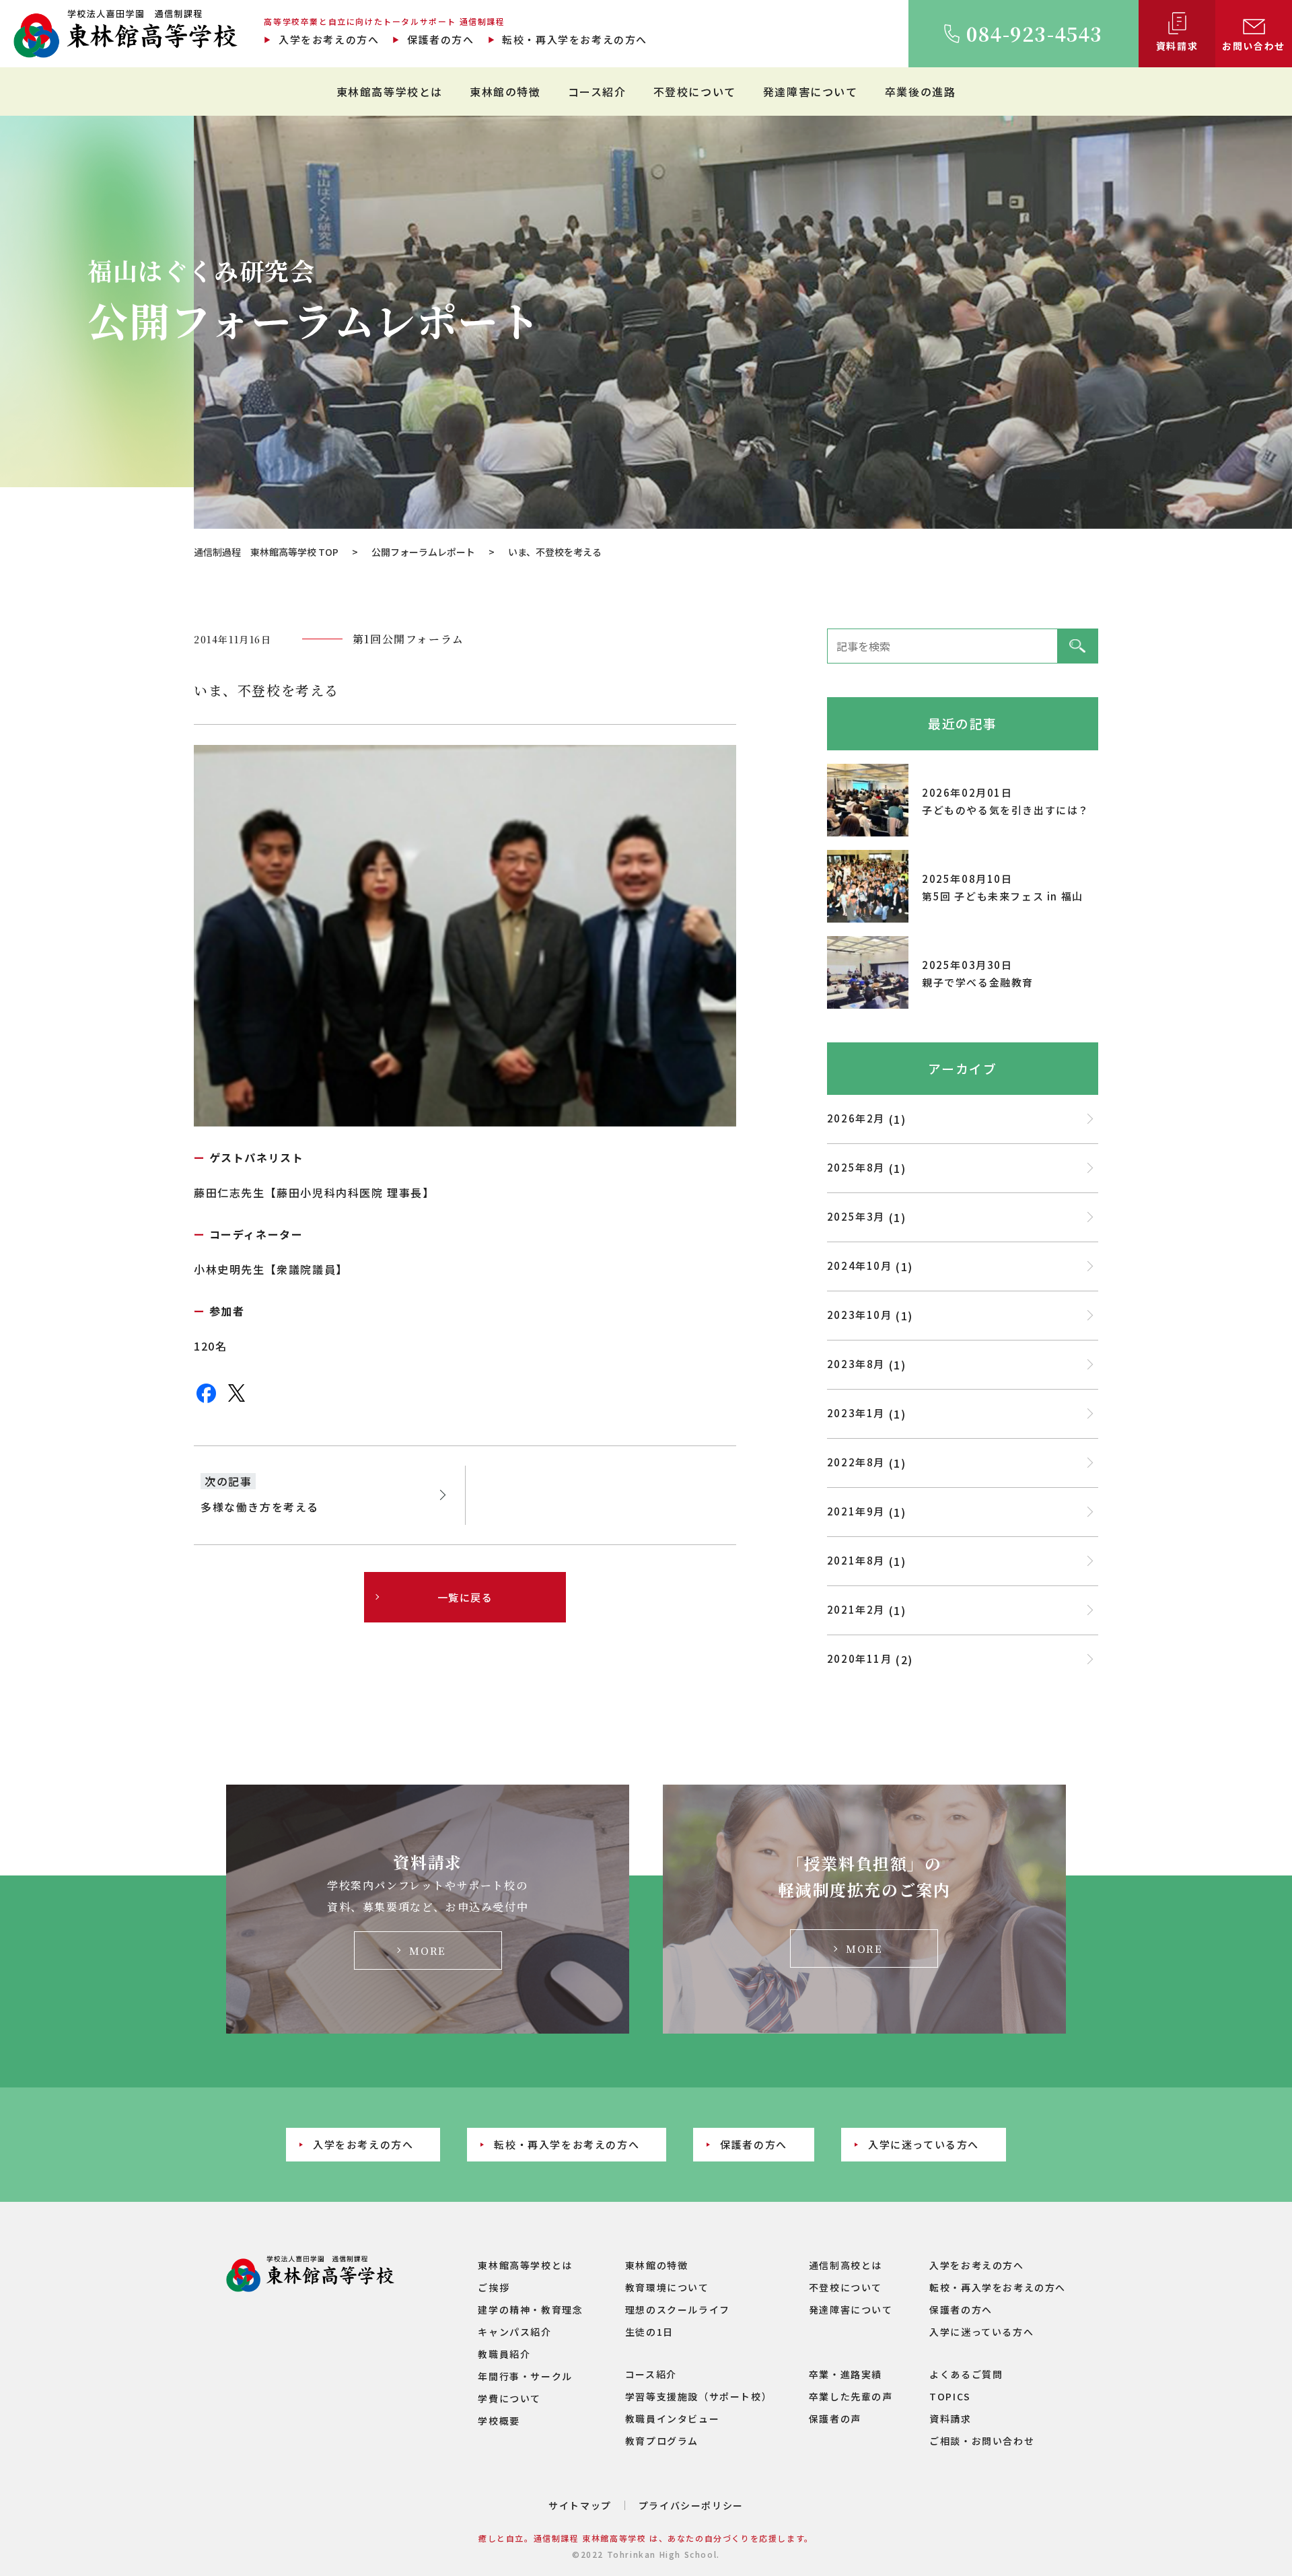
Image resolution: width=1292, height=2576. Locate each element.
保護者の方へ (440, 39)
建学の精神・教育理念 (530, 2310)
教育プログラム (662, 2441)
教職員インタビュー (672, 2419)
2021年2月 (856, 1609)
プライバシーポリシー (691, 2505)
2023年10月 (860, 1315)
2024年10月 (860, 1265)
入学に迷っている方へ (924, 2144)
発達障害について (811, 92)
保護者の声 (835, 2419)
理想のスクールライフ (678, 2310)
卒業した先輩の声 (851, 2396)
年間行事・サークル (525, 2376)
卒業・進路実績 (846, 2374)
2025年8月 (856, 1167)
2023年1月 (856, 1413)
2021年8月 (856, 1560)
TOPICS (950, 2396)
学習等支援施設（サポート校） (698, 2396)
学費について (509, 2398)
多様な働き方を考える (260, 1507)
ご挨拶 (494, 2287)
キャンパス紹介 (514, 2332)
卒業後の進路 (921, 92)
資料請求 (950, 2419)
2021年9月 (856, 1511)
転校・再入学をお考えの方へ (575, 39)
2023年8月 (856, 1364)
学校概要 (499, 2421)
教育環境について (667, 2287)
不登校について (695, 92)
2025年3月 (856, 1216)
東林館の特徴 (505, 92)
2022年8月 (856, 1462)
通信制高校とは (846, 2265)
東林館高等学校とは (390, 92)
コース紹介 (597, 92)
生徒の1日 (649, 2332)
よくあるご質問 (966, 2374)
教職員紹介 (504, 2354)
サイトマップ (580, 2505)
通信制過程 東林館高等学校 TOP (266, 552)
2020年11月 (860, 1658)
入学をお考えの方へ (329, 39)
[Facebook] (206, 1401)
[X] (237, 1401)
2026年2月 (856, 1118)
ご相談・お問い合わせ (982, 2441)
